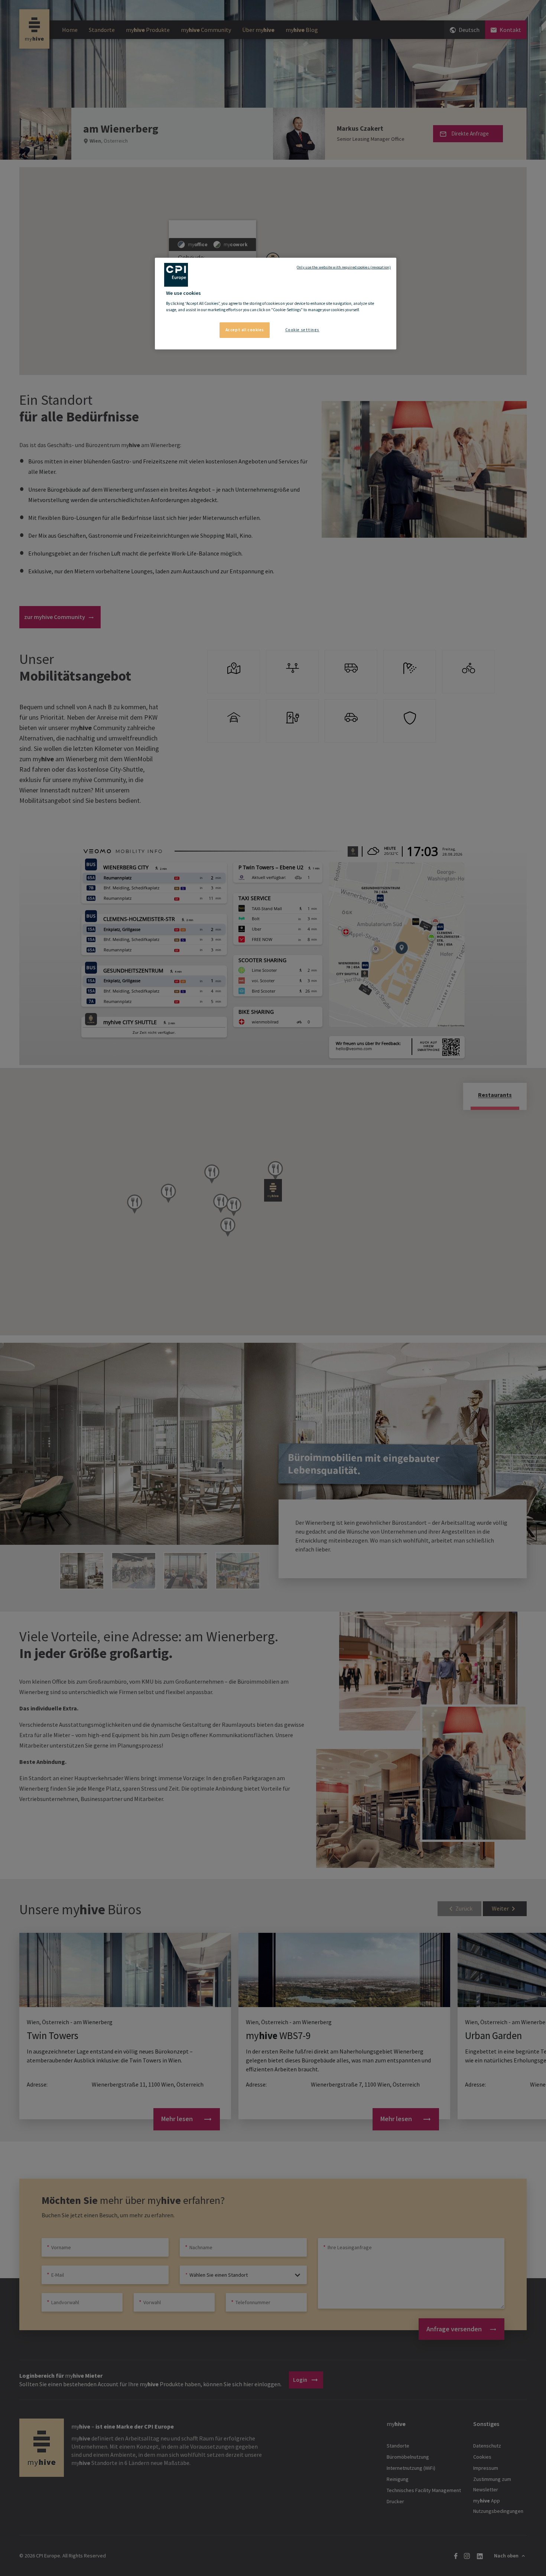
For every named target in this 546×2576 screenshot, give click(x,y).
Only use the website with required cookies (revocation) (344, 267)
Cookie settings (303, 330)
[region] (276, 304)
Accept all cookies (245, 330)
